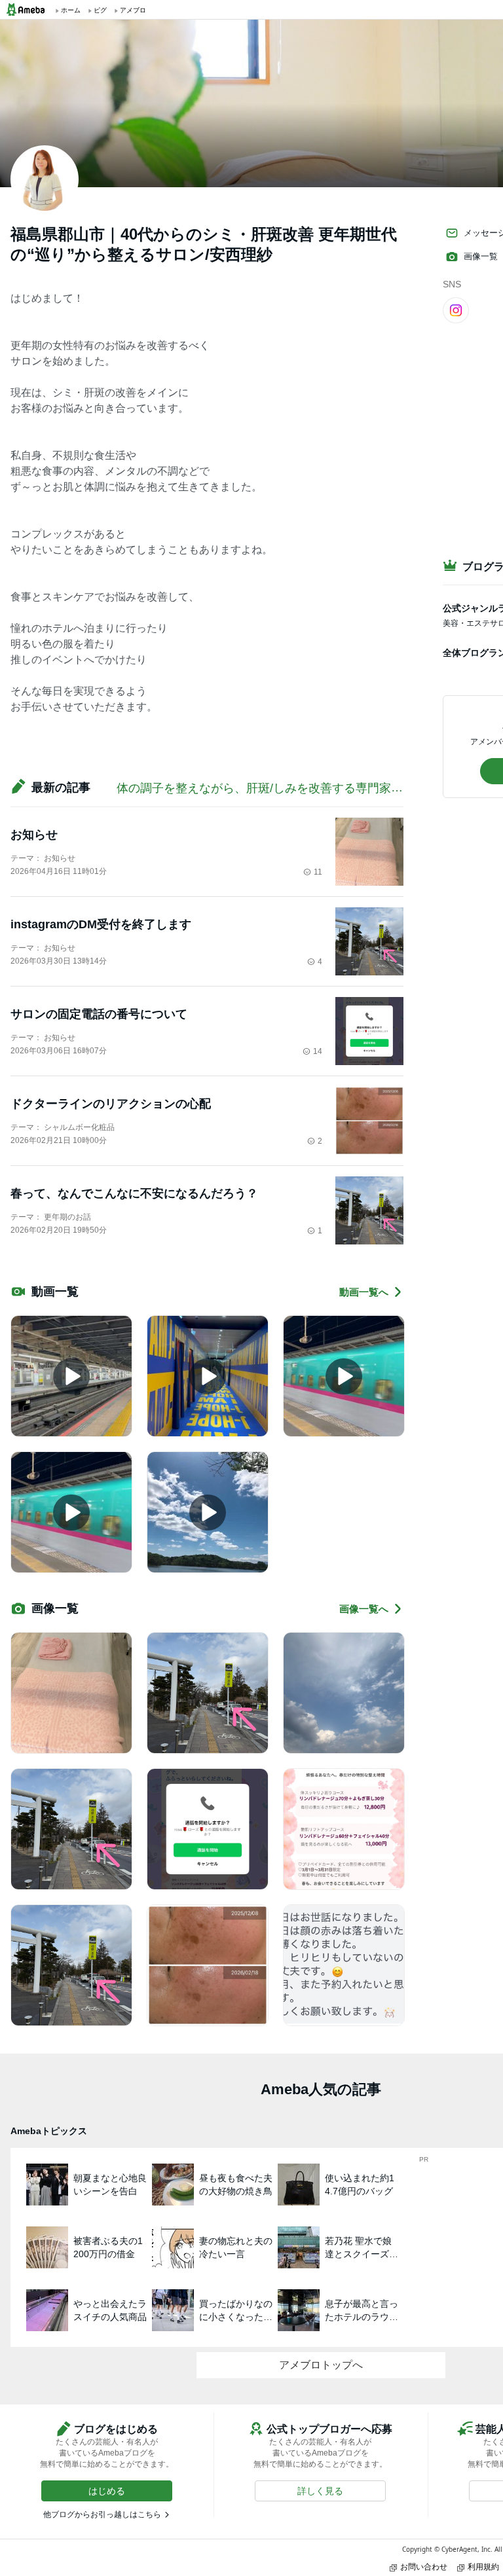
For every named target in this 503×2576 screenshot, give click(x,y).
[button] (107, 2491)
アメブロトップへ (321, 2365)
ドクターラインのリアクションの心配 (111, 1104)
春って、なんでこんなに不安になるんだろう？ (134, 1193)
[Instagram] (456, 310)
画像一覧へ (364, 1609)
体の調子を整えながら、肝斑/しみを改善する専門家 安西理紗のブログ (303, 788)
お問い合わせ (424, 2567)
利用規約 (483, 2567)
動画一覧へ (364, 1292)
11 (318, 872)
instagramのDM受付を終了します (101, 924)
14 (318, 1051)
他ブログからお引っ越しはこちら (102, 2514)
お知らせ (34, 835)
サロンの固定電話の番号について (99, 1014)
